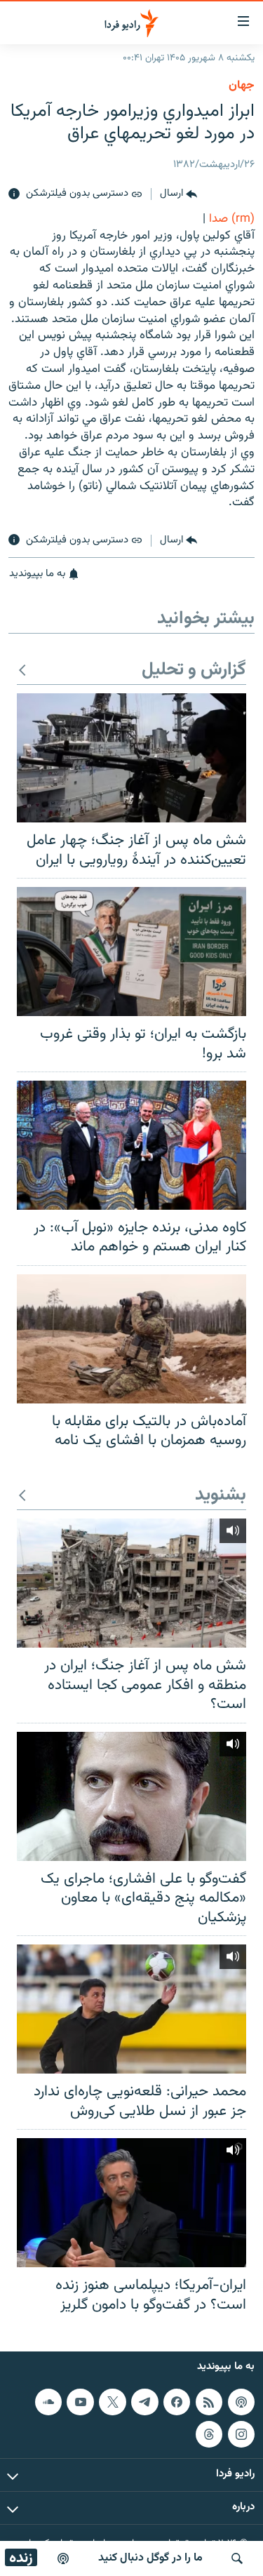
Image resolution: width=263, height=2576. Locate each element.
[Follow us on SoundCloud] (48, 2402)
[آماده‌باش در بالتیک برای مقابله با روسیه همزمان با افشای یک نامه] (131, 1339)
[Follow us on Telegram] (144, 2402)
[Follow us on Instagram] (241, 2434)
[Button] (178, 194)
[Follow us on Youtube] (80, 2402)
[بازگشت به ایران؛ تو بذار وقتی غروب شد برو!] (131, 952)
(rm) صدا (232, 219)
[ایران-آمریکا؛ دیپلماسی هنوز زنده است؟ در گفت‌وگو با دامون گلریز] (131, 2203)
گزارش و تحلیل (194, 670)
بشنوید (221, 1496)
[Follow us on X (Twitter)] (112, 2402)
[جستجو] (237, 2558)
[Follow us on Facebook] (177, 2402)
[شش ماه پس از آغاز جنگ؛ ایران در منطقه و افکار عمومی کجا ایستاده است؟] (131, 1583)
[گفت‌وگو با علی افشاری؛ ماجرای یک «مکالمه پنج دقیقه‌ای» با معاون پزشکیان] (131, 1796)
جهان (242, 86)
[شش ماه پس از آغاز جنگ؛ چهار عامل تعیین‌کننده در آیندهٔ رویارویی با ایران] (131, 758)
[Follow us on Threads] (209, 2434)
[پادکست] (63, 2558)
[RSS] (209, 2402)
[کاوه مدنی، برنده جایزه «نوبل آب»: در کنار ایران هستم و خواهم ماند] (131, 1145)
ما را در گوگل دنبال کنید (150, 2558)
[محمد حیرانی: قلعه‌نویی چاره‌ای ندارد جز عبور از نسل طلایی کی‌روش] (131, 2009)
